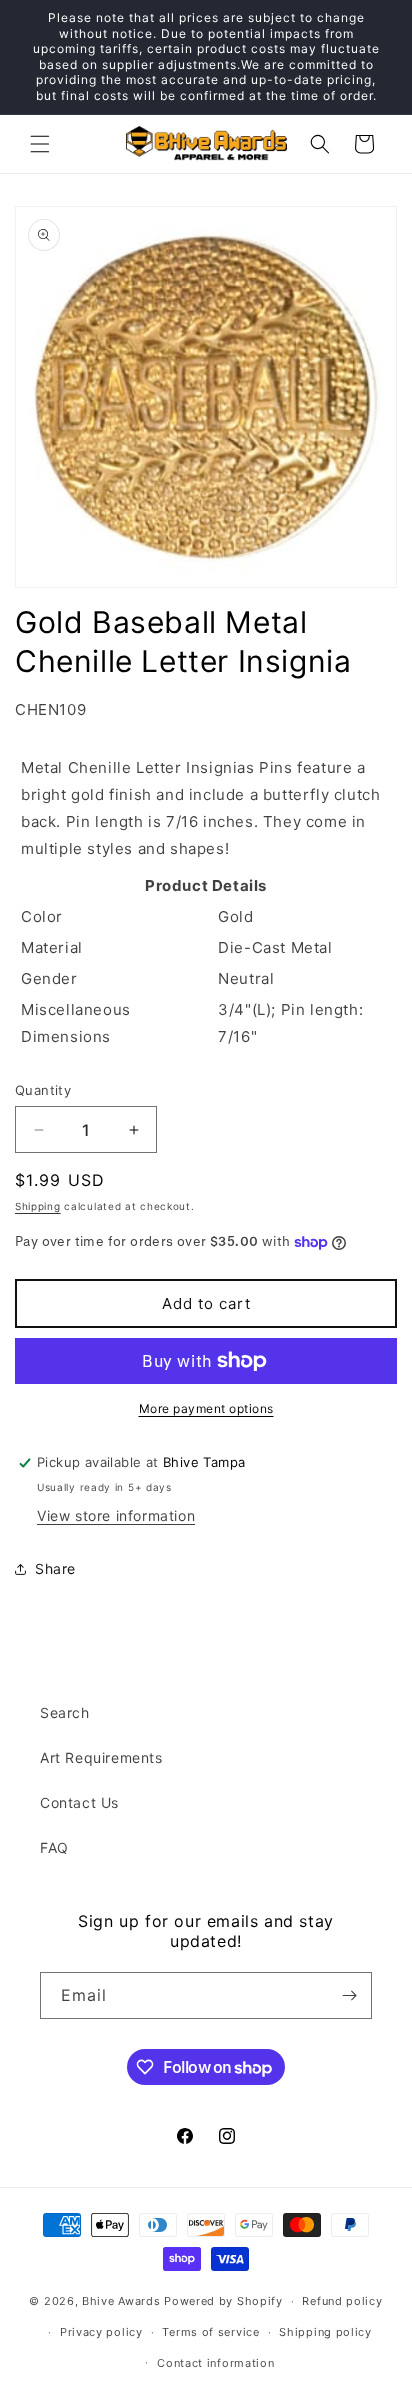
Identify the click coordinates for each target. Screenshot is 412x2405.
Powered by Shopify (223, 2301)
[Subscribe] (349, 1995)
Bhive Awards (121, 2301)
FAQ (54, 1847)
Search (65, 1712)
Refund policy (342, 2301)
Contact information (215, 2363)
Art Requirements (101, 1757)
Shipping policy (325, 2332)
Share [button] (55, 1568)
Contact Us (79, 1802)
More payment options (206, 1408)
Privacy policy (101, 2332)
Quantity (43, 1090)
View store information (116, 1515)
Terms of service (210, 2332)
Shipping (38, 1206)
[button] (40, 144)
